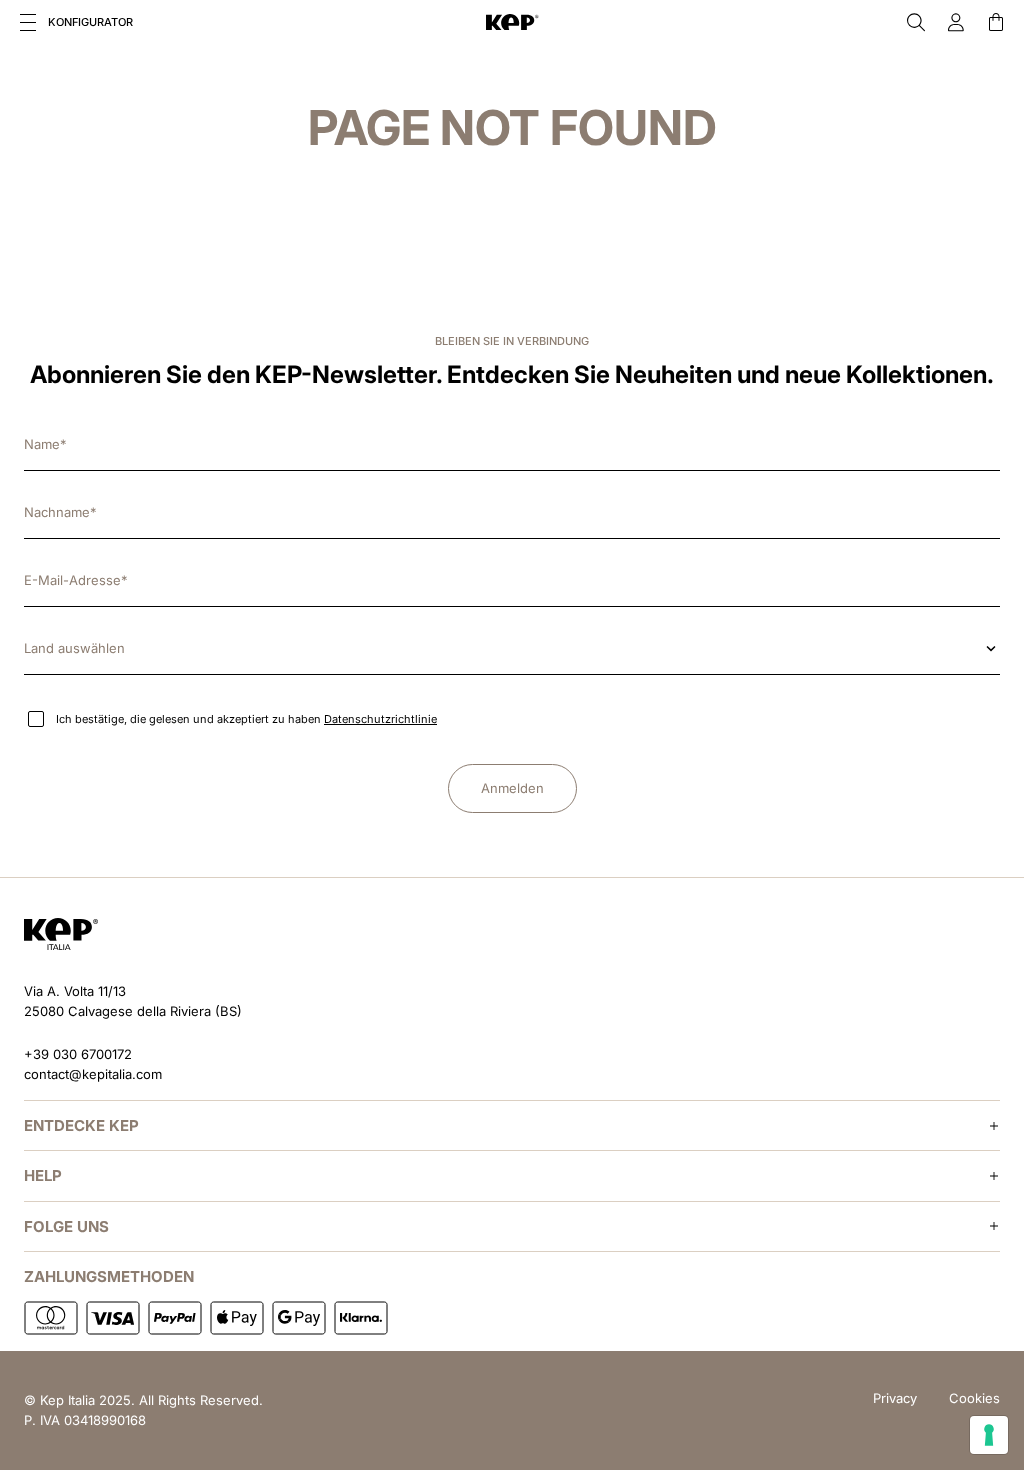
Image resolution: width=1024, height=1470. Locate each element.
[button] (28, 22)
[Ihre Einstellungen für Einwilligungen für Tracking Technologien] (989, 1435)
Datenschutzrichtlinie (380, 719)
